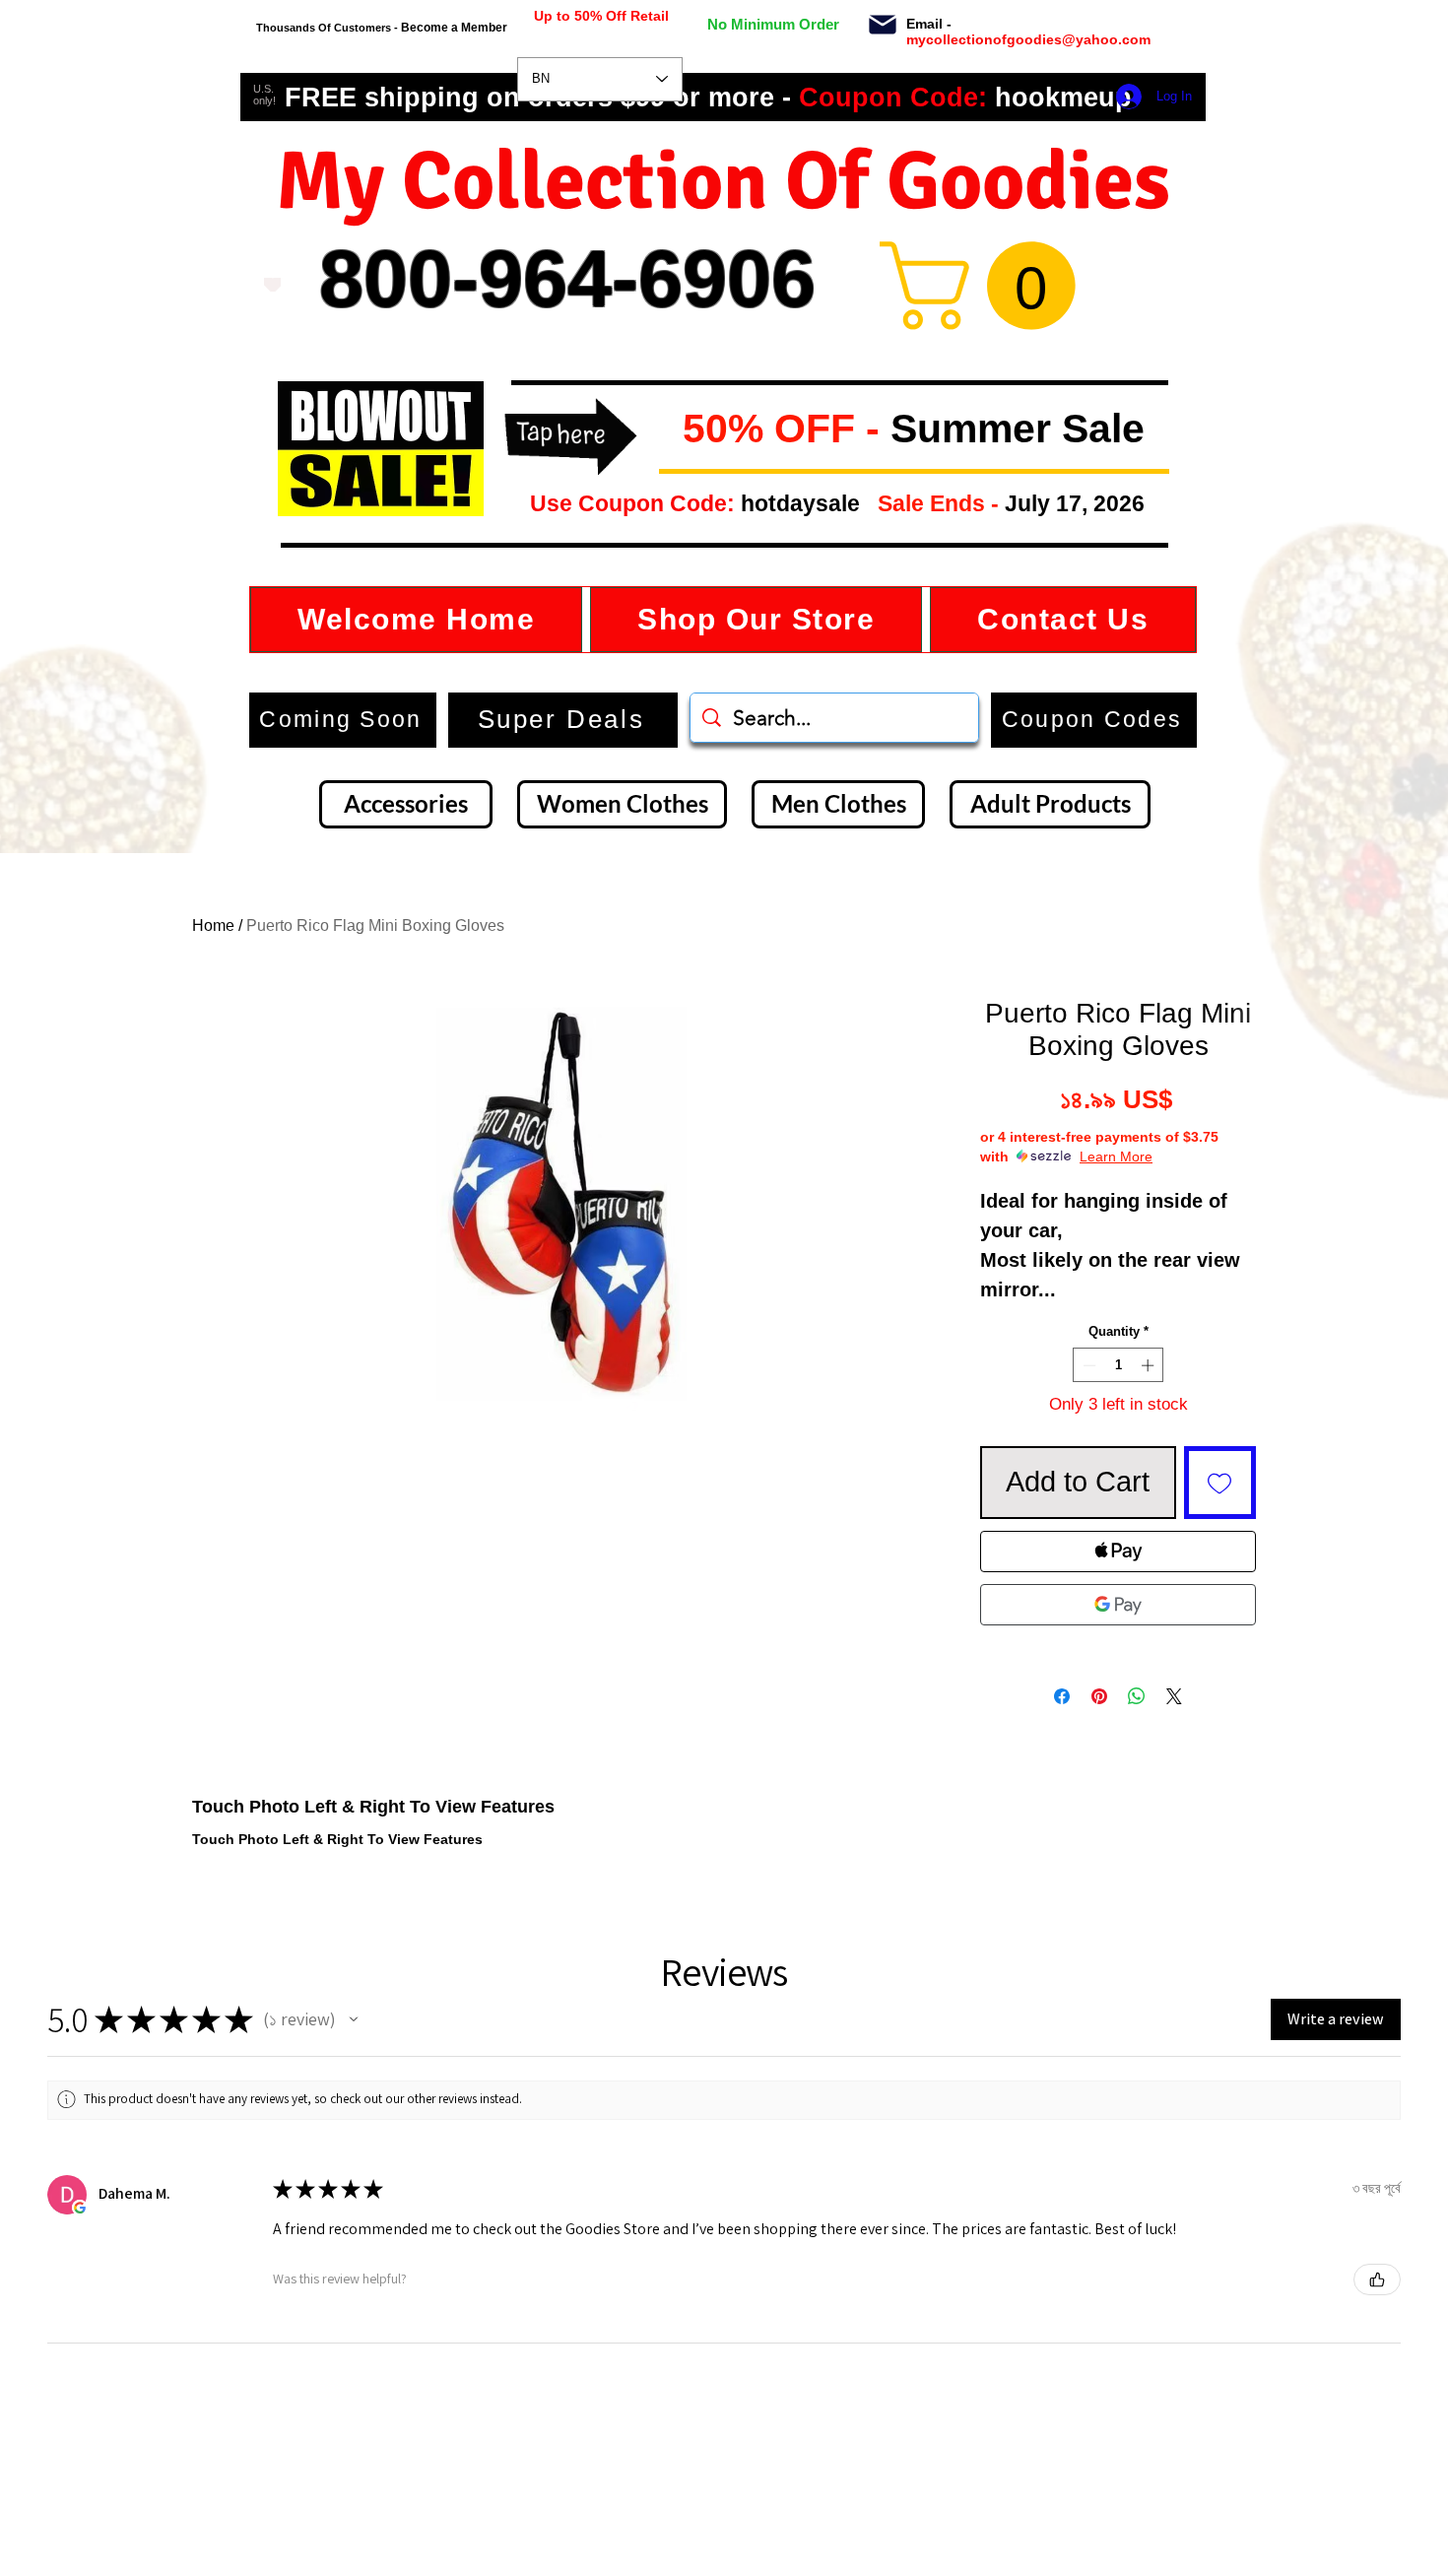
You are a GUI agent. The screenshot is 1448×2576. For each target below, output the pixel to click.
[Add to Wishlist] (1220, 1483)
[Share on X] (1174, 1696)
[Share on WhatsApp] (1137, 1696)
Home (213, 925)
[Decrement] (1087, 1365)
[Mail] (882, 25)
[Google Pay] (1118, 1605)
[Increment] (1150, 1365)
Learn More (1116, 1156)
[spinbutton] (1119, 1365)
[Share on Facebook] (1062, 1696)
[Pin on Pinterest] (1099, 1696)
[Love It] (272, 285)
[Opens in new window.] (80, 2208)
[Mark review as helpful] (1377, 2279)
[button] (667, 430)
